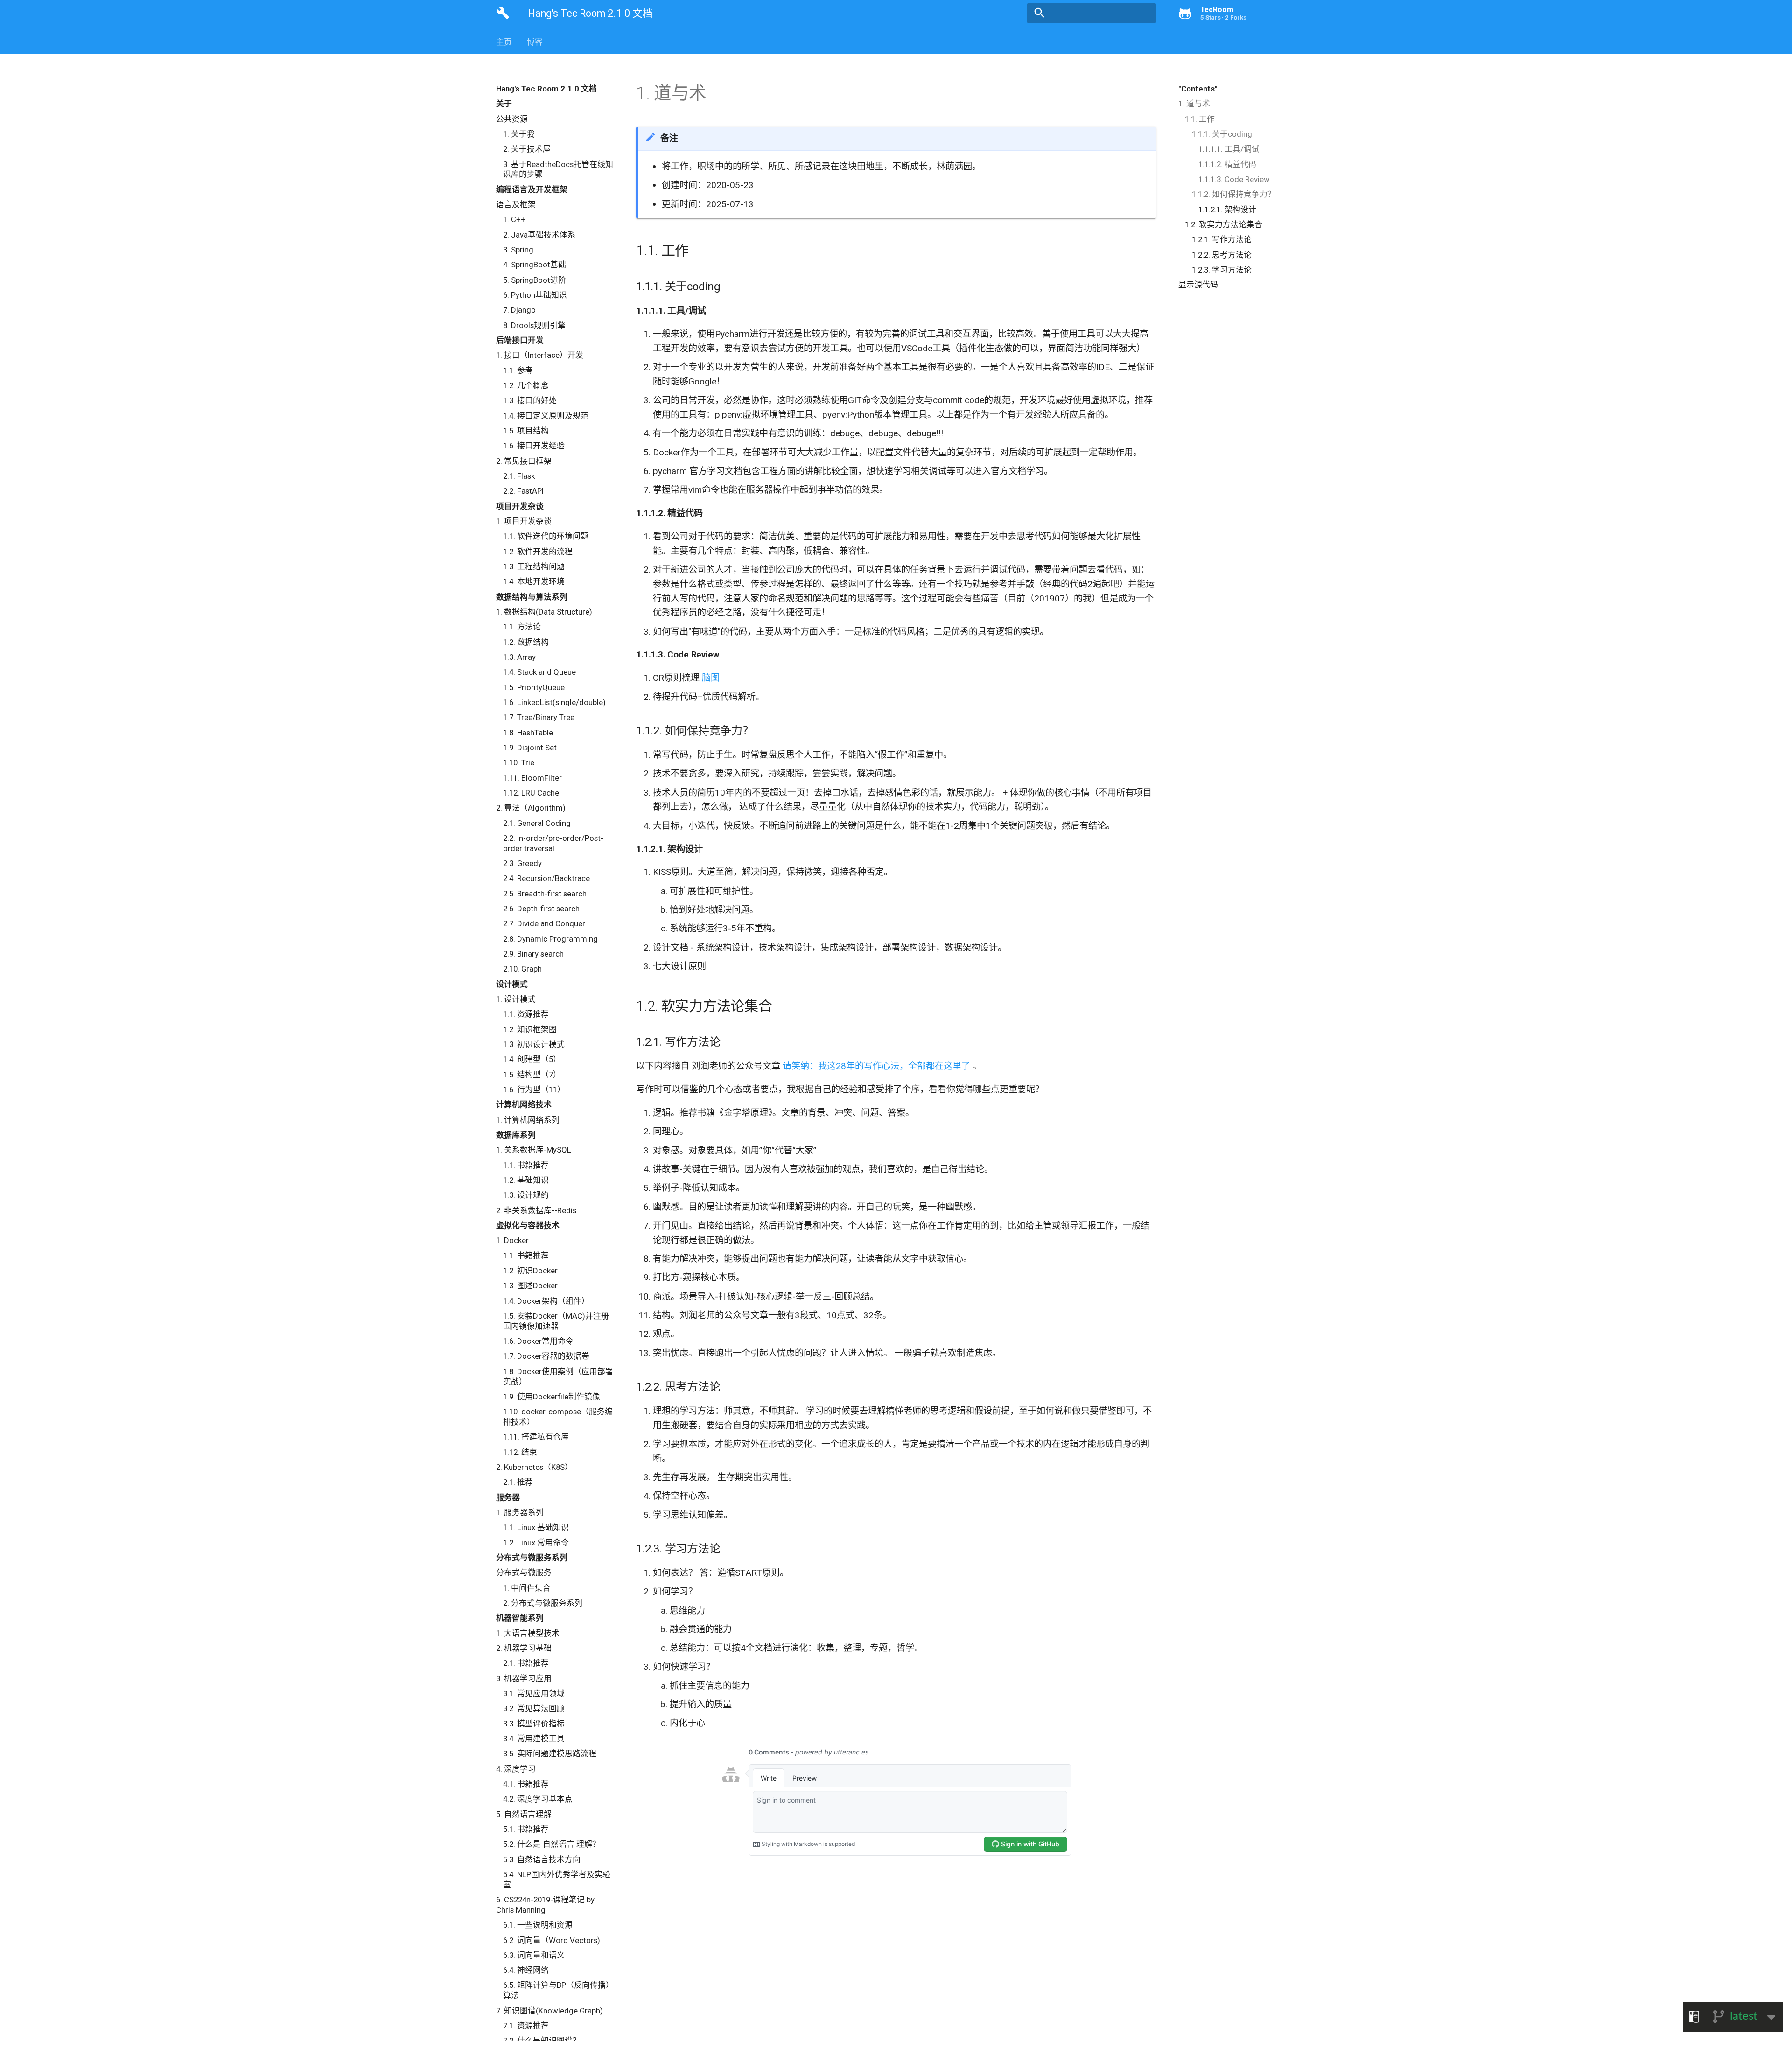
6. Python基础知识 (535, 295)
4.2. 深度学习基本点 (538, 1799)
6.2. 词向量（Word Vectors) (552, 1940)
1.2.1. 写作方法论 (1222, 239)
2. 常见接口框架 (524, 461)
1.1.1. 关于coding (1222, 134)
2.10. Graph (522, 969)
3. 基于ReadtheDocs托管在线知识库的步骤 (558, 169)
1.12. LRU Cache (531, 793)
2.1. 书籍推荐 (526, 1663)
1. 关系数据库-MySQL (534, 1150)
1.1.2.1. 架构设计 (1227, 210)
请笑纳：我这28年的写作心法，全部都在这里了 (878, 1066)
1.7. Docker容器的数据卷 (546, 1356)
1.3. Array (519, 657)
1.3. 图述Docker (530, 1286)
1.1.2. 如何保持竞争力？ (1234, 194)
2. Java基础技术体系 (539, 235)
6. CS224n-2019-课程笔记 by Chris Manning (545, 1905)
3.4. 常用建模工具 (534, 1739)
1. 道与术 (1194, 104)
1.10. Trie (519, 762)
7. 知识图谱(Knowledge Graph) (549, 2011)
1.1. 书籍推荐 (526, 1165)
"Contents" (1198, 89)
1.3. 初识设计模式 (534, 1044)
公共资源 (512, 119)
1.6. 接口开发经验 (534, 446)
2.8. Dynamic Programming (550, 939)
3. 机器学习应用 (524, 1678)
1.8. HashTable (528, 733)
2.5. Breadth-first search (545, 894)
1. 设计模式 (516, 999)
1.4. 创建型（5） (532, 1059)
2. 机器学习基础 (524, 1648)
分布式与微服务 (524, 1573)
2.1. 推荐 (518, 1482)
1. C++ (514, 219)
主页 (504, 42)
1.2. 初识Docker (530, 1271)
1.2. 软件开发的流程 (538, 552)
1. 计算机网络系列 (528, 1120)
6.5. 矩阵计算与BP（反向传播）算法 (558, 1990)
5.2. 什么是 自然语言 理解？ (552, 1844)
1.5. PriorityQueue (534, 687)
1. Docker (512, 1240)
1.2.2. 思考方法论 (1222, 255)
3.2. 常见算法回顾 (534, 1708)
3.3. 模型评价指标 (534, 1724)
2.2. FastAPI (523, 491)
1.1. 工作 (1200, 119)
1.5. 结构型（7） (532, 1075)
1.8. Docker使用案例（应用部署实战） (558, 1377)
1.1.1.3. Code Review (1234, 179)
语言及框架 (516, 204)
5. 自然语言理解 (524, 1814)
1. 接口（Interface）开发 (540, 355)
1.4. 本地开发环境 (534, 581)
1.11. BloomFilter (532, 778)
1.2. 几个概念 (526, 385)
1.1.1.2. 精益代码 (1227, 164)
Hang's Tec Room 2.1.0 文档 (546, 89)
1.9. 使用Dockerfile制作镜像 (552, 1397)
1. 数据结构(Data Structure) (544, 612)
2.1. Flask (519, 476)
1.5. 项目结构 (526, 431)
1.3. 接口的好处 (530, 400)
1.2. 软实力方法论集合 (1224, 224)
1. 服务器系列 (520, 1512)
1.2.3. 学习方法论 (1222, 270)
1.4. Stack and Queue (539, 672)
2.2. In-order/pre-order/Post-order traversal (553, 843)
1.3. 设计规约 (526, 1195)
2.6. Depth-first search (541, 909)
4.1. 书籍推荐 (526, 1784)
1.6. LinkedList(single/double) (554, 702)
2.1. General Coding (537, 823)
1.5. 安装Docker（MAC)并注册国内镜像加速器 (556, 1321)
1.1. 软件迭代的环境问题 (546, 536)
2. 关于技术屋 (527, 149)
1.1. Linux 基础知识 (536, 1527)
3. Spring (518, 250)
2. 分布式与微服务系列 (543, 1603)
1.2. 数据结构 (526, 642)
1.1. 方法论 (522, 627)
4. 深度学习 (516, 1769)
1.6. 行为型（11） (534, 1090)
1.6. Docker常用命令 (538, 1341)
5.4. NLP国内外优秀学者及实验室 (557, 1880)
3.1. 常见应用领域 (534, 1693)
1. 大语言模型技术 (528, 1633)
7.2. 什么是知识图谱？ (542, 2041)
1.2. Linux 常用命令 (536, 1543)
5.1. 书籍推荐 (526, 1829)
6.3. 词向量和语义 (534, 1955)
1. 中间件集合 (527, 1588)
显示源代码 (1198, 285)
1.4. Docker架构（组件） (546, 1301)
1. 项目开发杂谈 (524, 521)
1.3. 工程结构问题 (534, 566)
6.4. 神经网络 (526, 1970)
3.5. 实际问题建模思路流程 (550, 1754)
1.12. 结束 (520, 1452)
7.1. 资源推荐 (526, 2026)
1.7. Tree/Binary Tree (539, 717)
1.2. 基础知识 (526, 1180)
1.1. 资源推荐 (526, 1014)
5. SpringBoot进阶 (535, 280)
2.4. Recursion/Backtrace (546, 878)
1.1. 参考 (518, 370)
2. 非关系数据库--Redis (536, 1210)
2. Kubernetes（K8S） (534, 1467)
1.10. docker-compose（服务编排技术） (558, 1417)
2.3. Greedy (522, 863)
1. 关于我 (519, 134)
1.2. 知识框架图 (530, 1029)
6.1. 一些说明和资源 (538, 1925)
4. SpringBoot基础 (535, 265)
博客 (535, 42)
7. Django (519, 310)
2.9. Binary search (533, 954)
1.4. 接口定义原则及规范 (546, 416)
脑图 (711, 678)
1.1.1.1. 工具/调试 (1229, 149)
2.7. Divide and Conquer (544, 923)
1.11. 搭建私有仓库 (536, 1437)
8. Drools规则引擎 (534, 325)
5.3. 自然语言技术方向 (542, 1859)
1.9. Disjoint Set (530, 748)
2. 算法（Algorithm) (531, 808)
